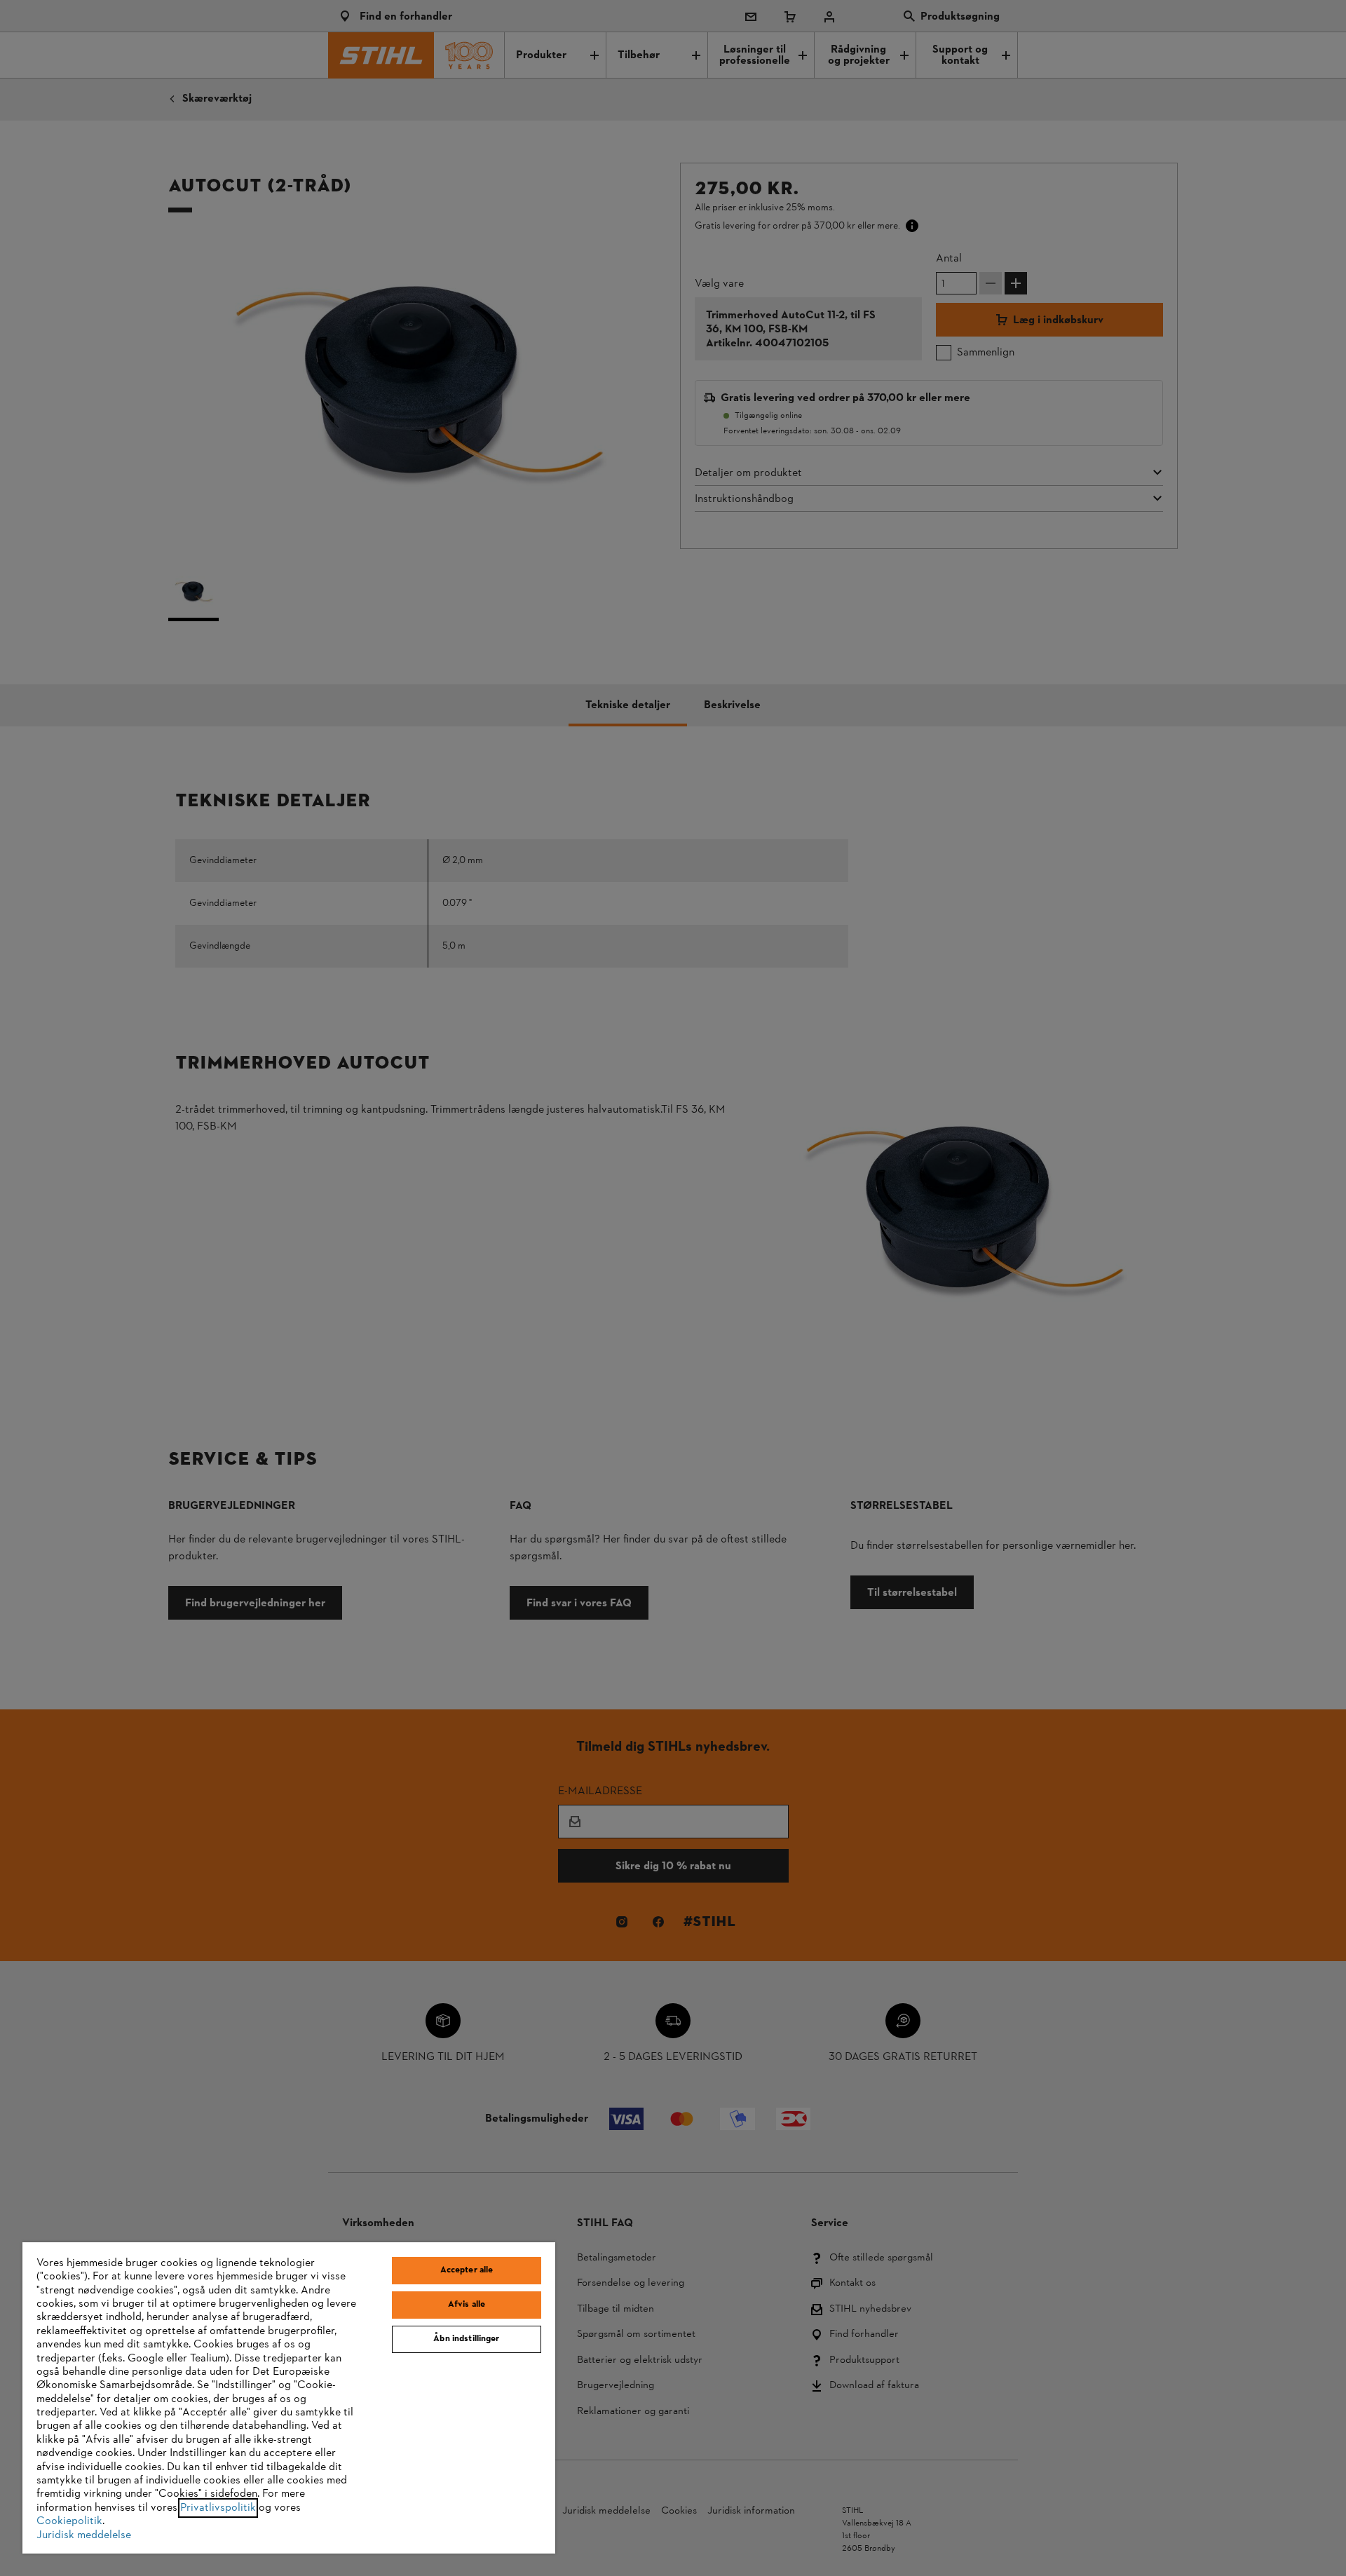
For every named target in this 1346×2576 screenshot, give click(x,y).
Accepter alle (467, 2270)
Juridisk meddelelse (84, 2535)
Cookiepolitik (69, 2521)
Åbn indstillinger (466, 2339)
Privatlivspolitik (218, 2508)
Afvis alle (467, 2305)
